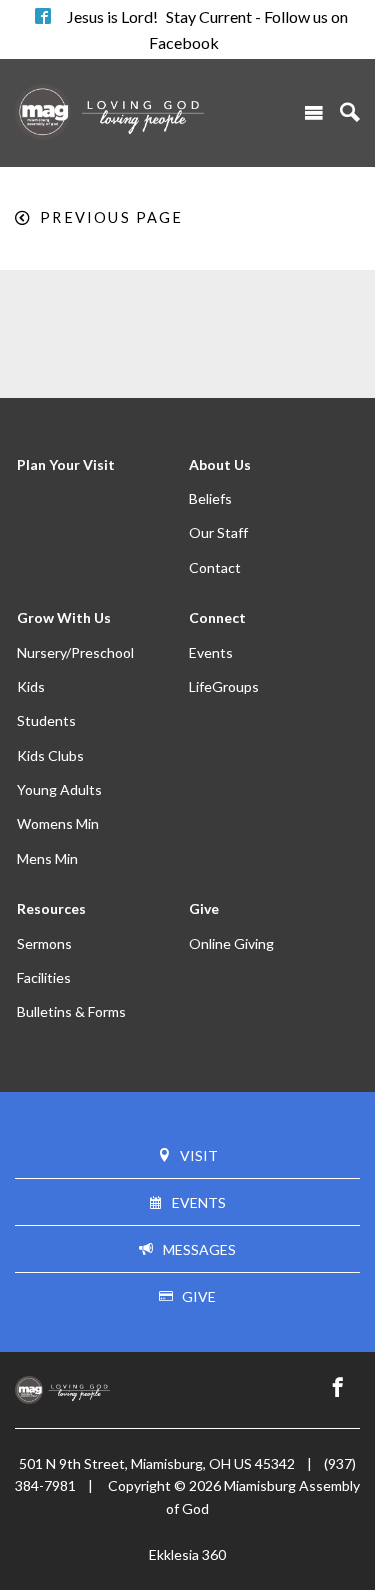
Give (204, 908)
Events (211, 652)
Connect (217, 617)
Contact (215, 567)
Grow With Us (64, 617)
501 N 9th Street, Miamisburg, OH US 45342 (157, 1463)
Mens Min (47, 858)
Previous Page (111, 217)
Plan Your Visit (66, 464)
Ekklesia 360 (187, 1554)
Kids (31, 686)
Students (46, 720)
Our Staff (218, 532)
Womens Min (58, 823)
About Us (220, 464)
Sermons (44, 943)
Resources (51, 908)
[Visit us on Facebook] (338, 1387)
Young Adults (59, 789)
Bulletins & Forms (71, 1011)
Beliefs (210, 498)
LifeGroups (224, 686)
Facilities (44, 977)
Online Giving (231, 943)
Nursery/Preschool (75, 652)
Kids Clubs (50, 755)
